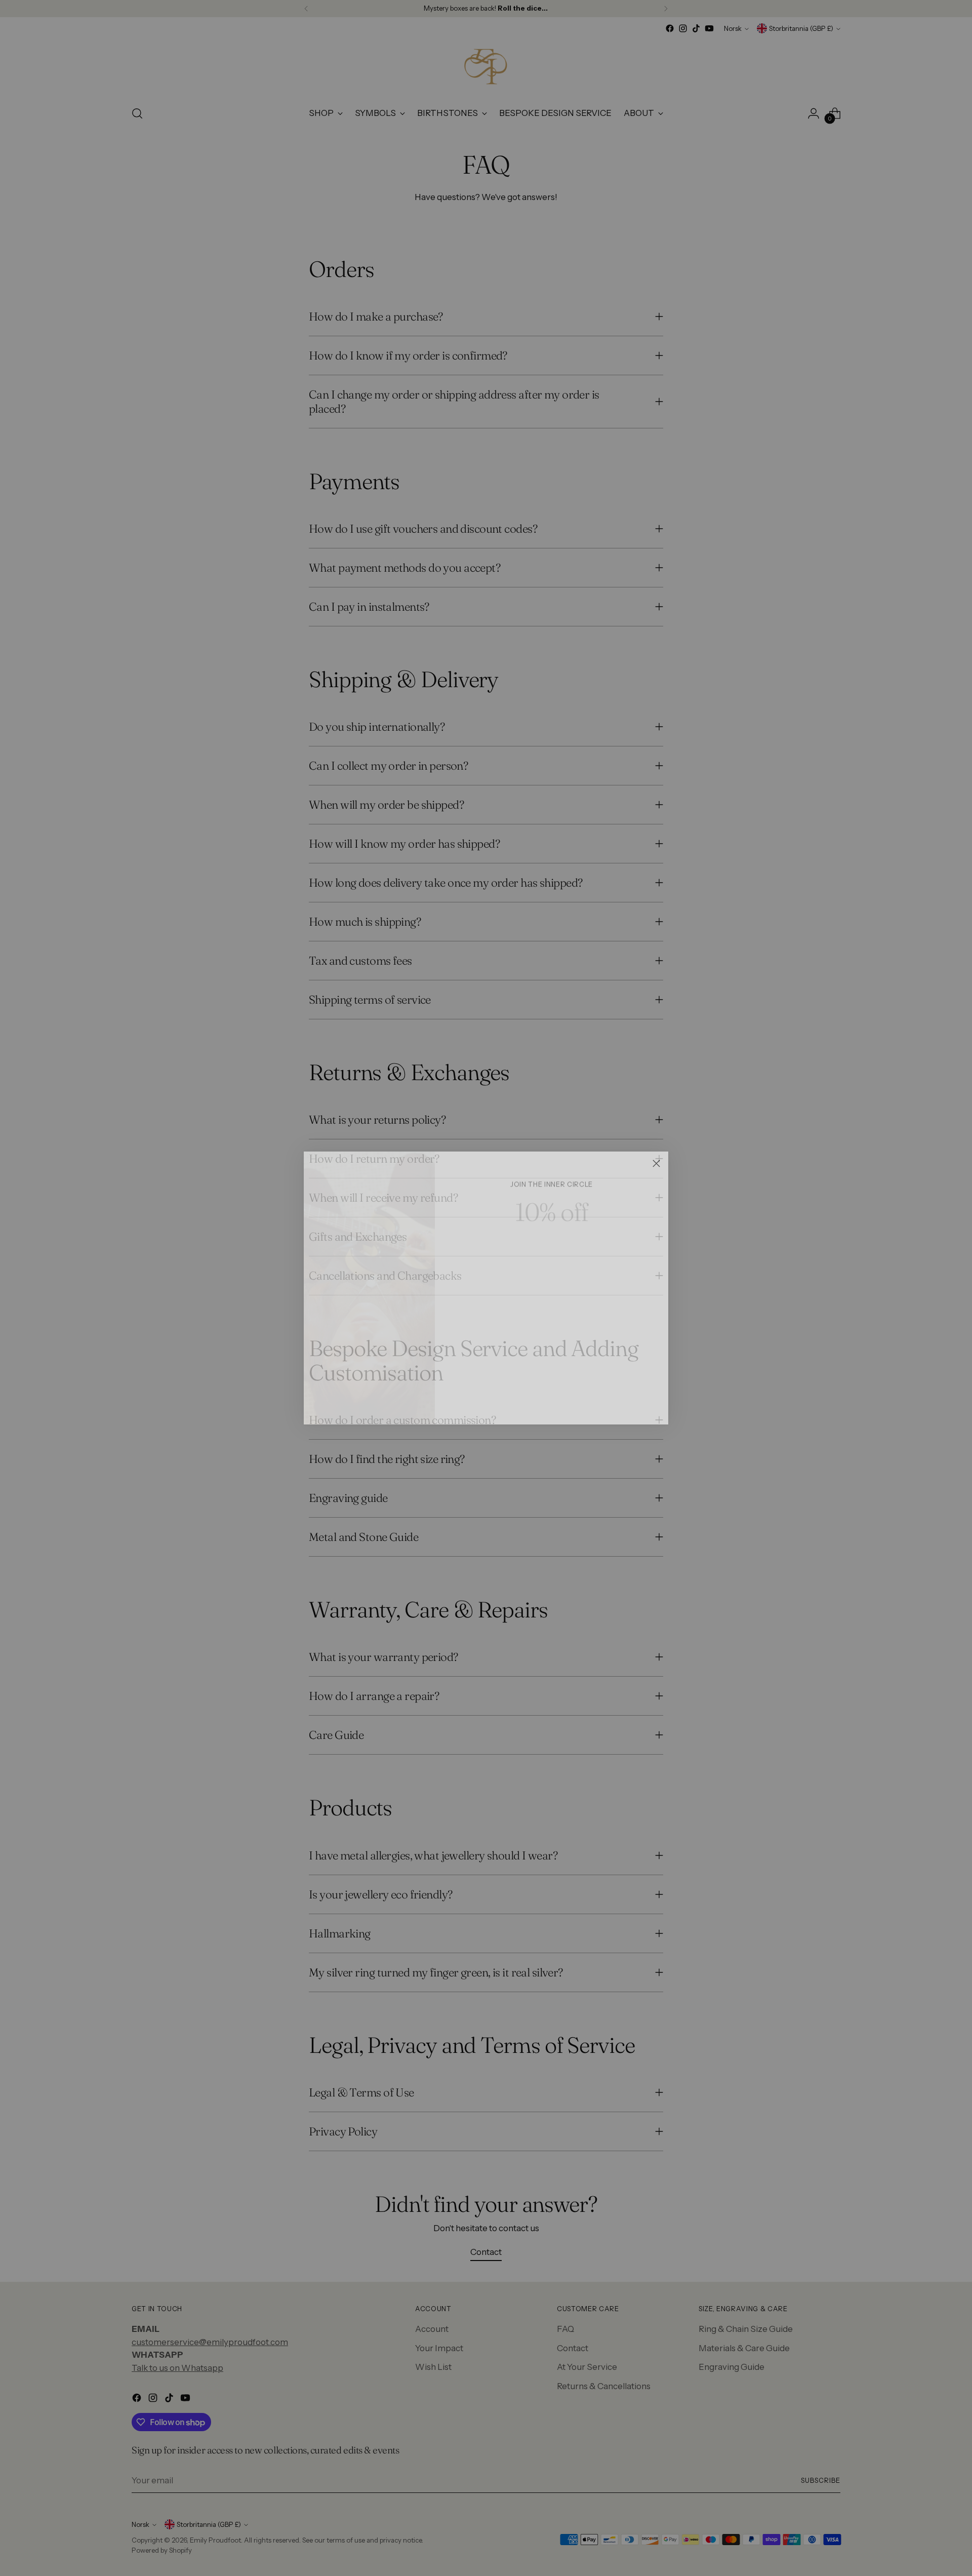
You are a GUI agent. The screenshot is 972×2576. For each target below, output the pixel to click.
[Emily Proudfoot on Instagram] (544, 1402)
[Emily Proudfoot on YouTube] (576, 1402)
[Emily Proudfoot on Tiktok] (560, 1402)
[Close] (656, 1163)
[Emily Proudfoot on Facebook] (528, 1402)
